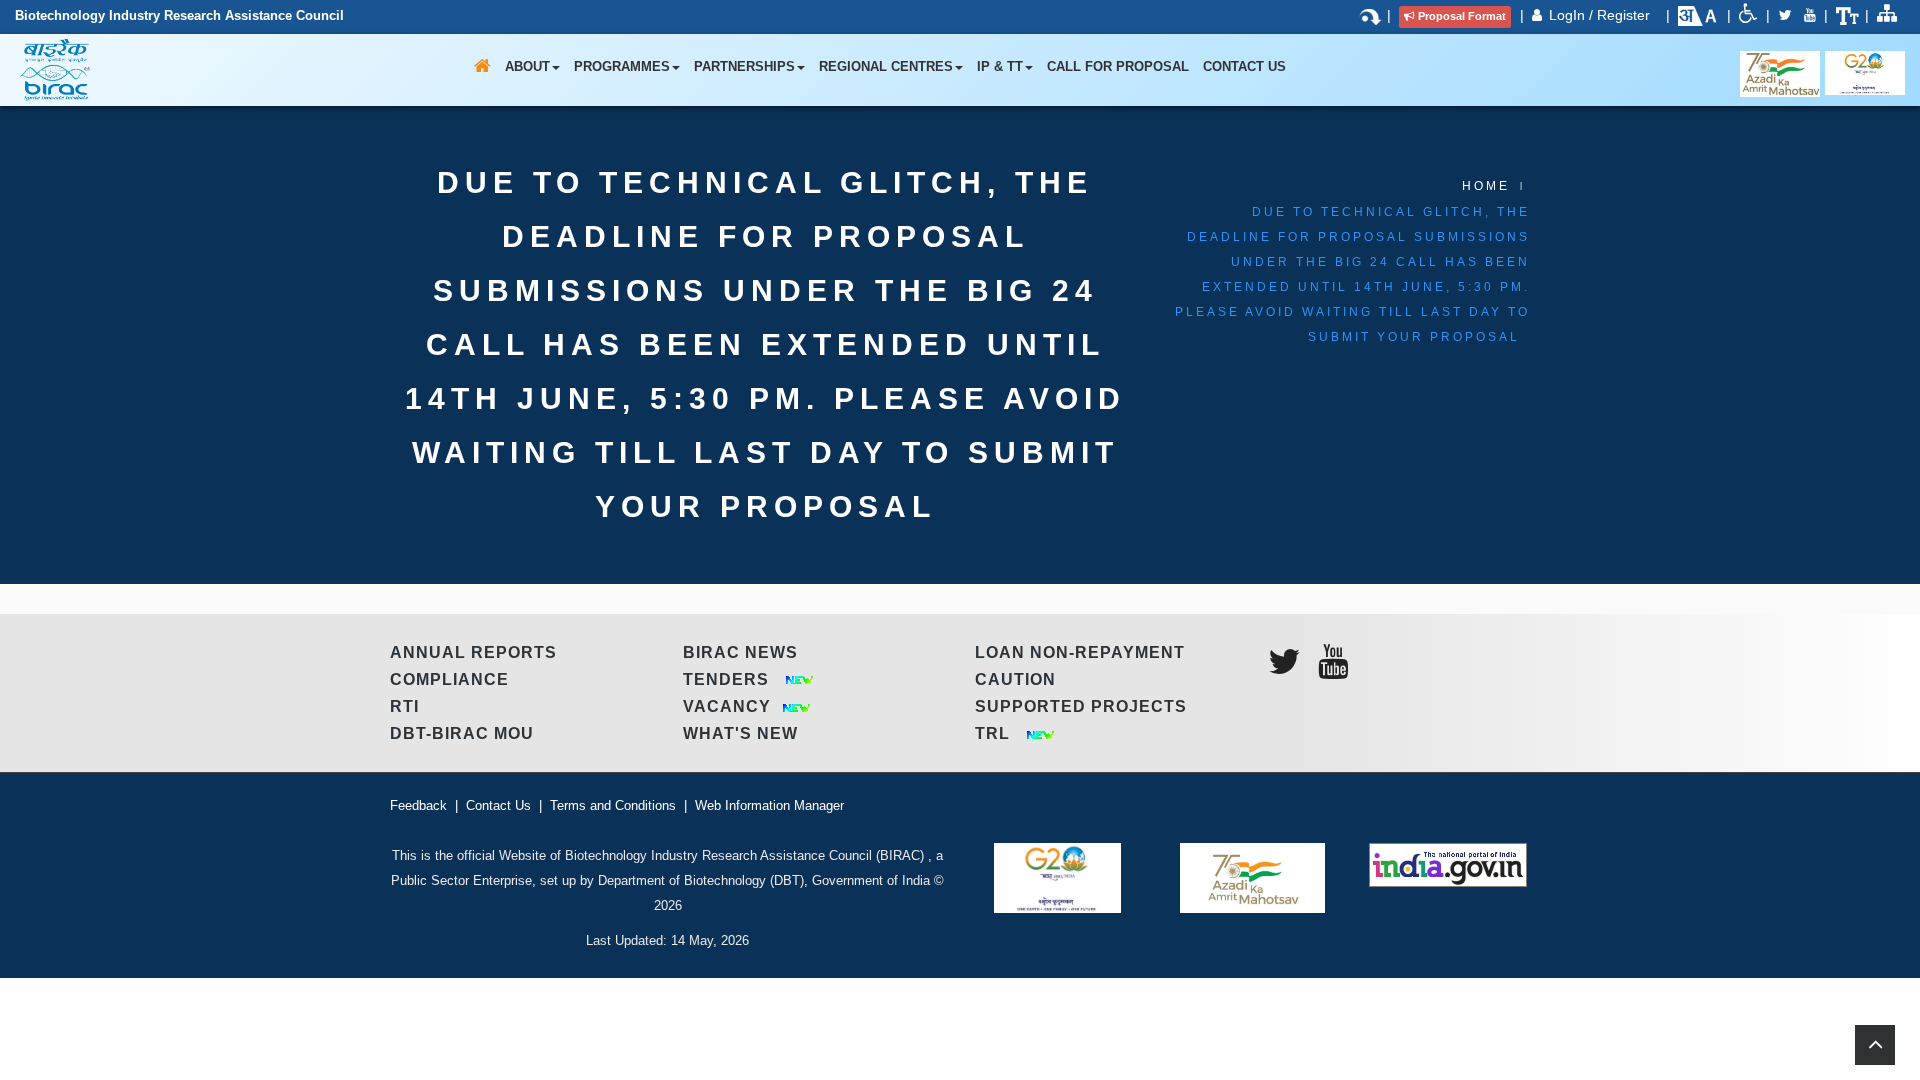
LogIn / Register (1601, 15)
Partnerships (744, 66)
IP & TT (1000, 66)
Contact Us (1244, 66)
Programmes (622, 66)
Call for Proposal (1118, 66)
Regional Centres (886, 66)
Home (1486, 186)
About (527, 66)
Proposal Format (1462, 16)
